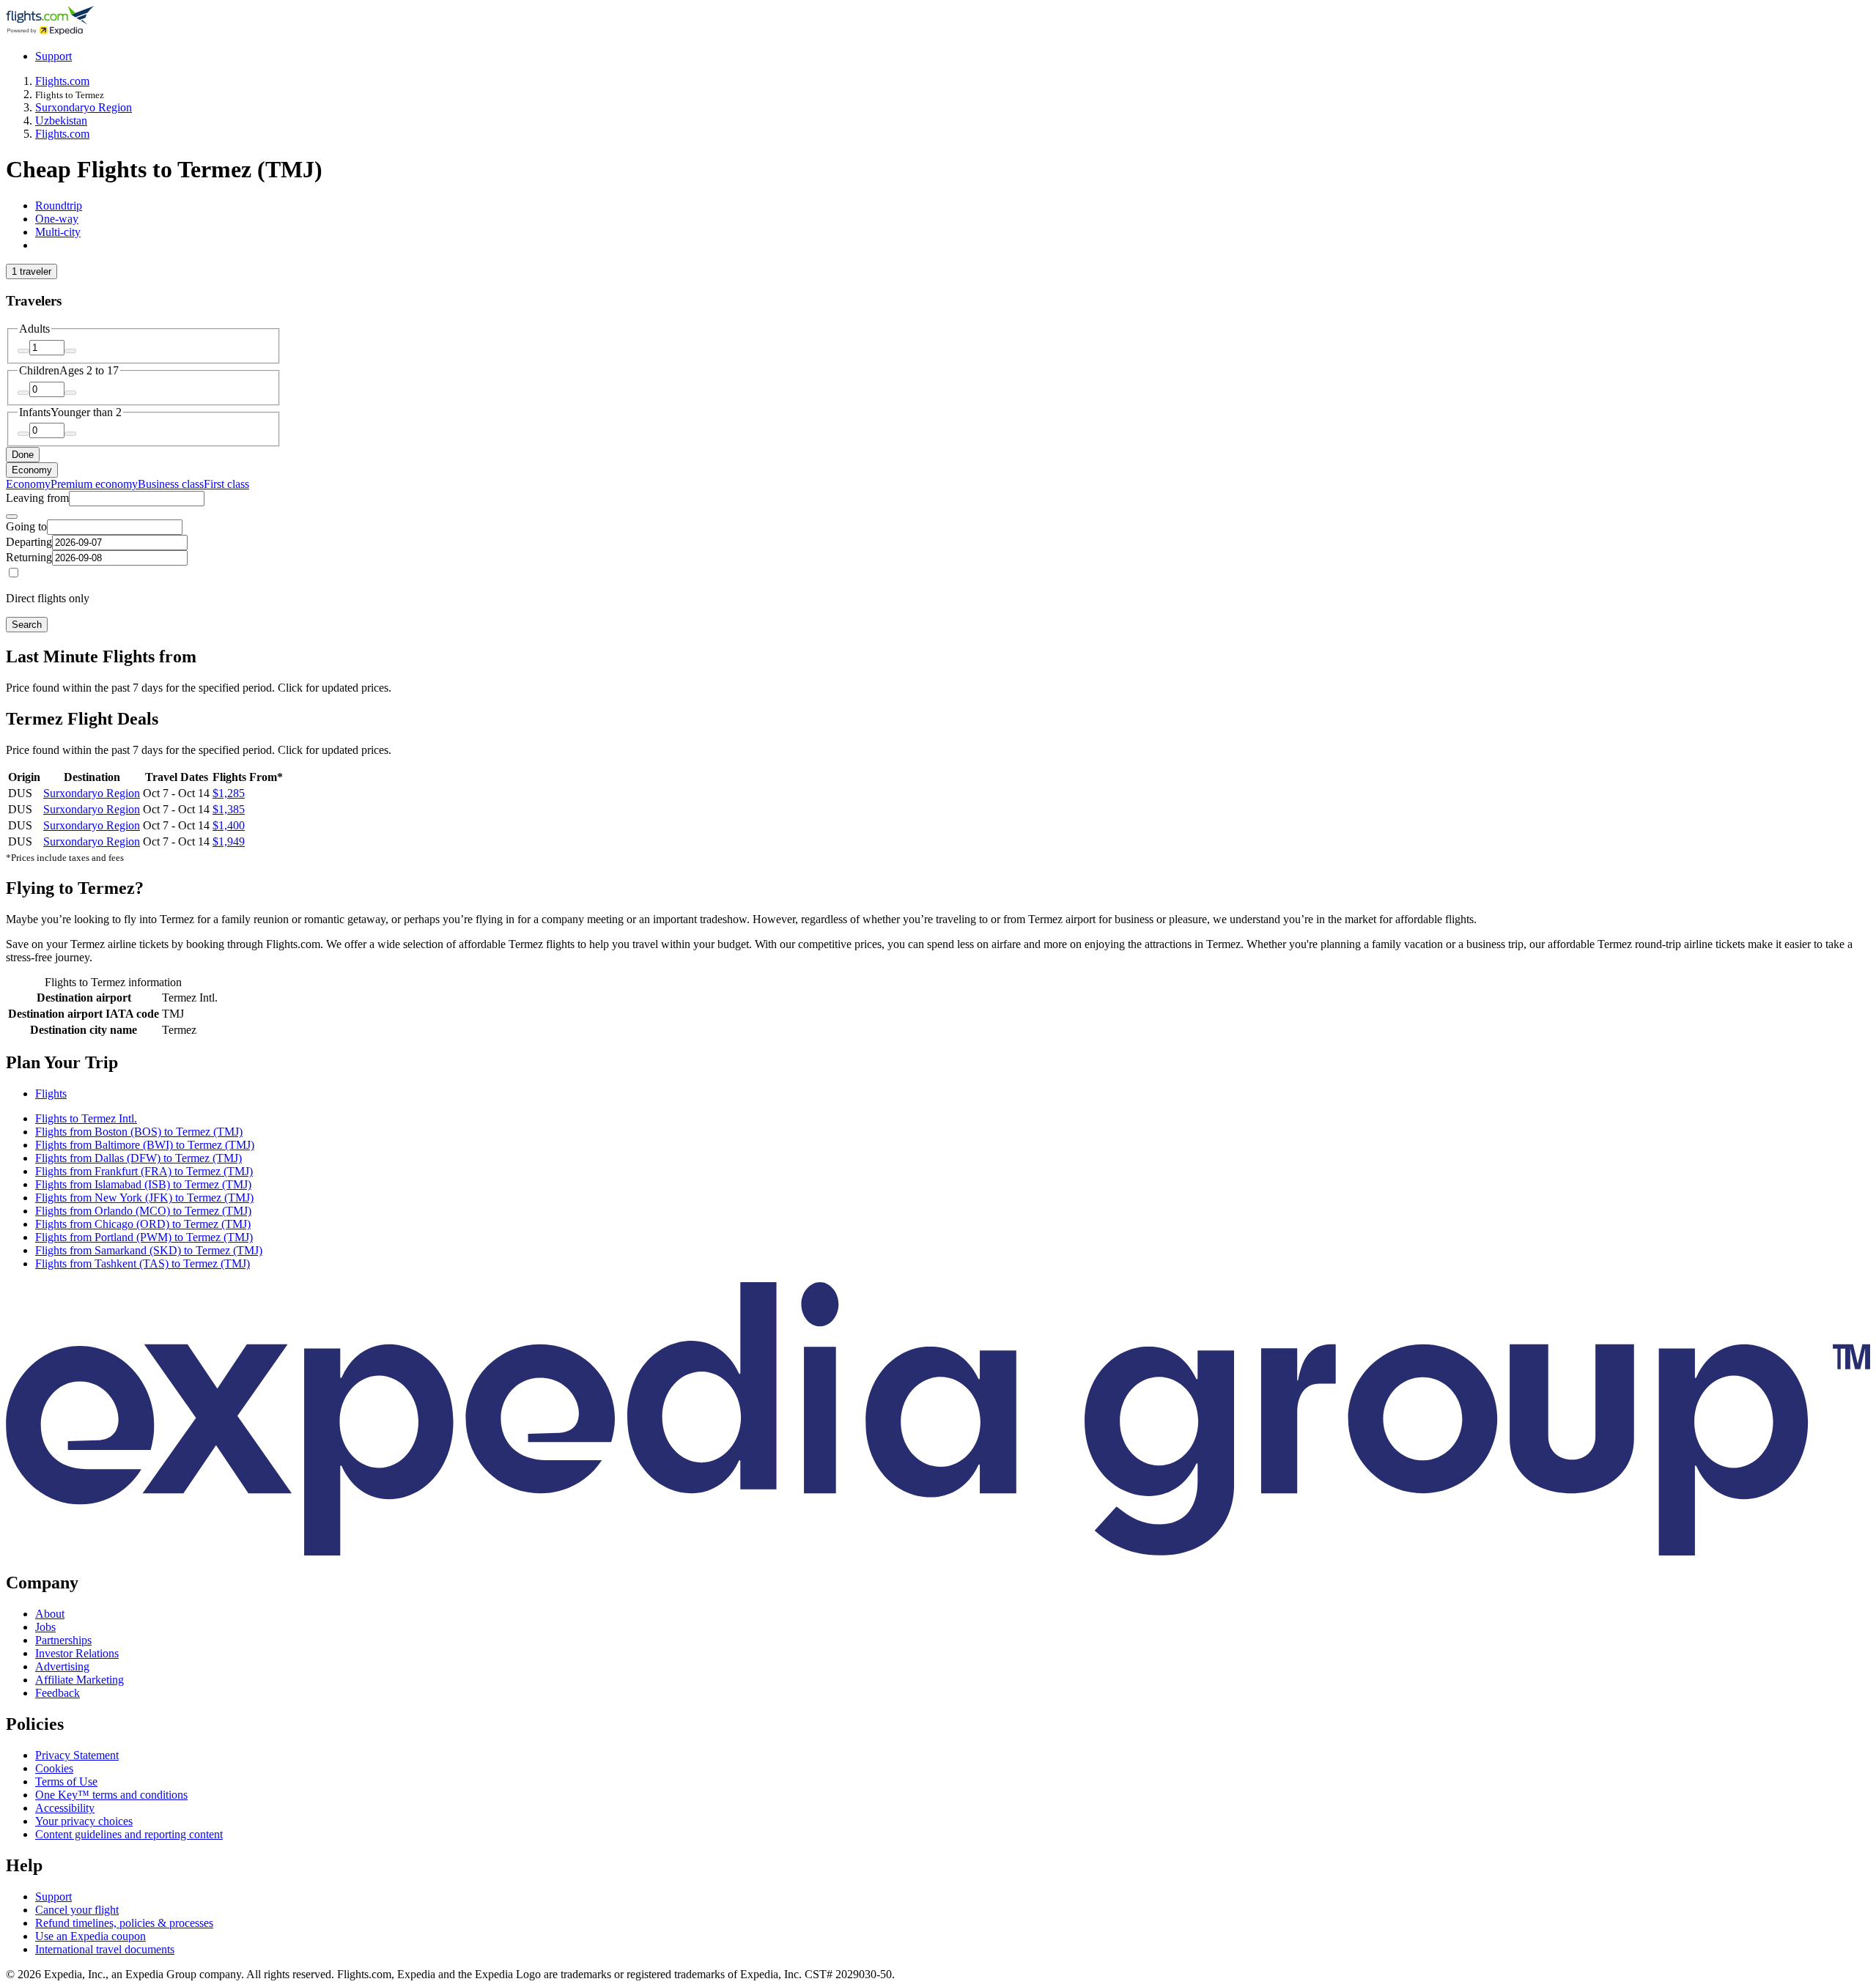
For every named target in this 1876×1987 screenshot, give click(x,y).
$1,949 (229, 841)
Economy (32, 470)
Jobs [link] (45, 1627)
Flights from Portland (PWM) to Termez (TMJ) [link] (144, 1237)
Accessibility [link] (65, 1808)
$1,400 (229, 825)
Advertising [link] (62, 1666)
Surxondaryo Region (92, 793)
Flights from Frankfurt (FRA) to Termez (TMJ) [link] (144, 1171)
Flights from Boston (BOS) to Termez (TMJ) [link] (139, 1132)
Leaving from (37, 498)
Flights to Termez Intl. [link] (86, 1118)
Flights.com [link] (62, 81)
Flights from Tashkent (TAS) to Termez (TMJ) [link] (143, 1263)
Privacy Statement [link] (77, 1755)
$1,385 (229, 809)
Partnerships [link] (63, 1640)
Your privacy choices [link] (84, 1821)
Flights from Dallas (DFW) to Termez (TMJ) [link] (139, 1158)
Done (23, 455)
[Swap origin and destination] (12, 517)
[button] (938, 1063)
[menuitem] (28, 484)
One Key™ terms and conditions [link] (111, 1795)
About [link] (50, 1614)
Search (27, 625)
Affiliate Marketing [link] (80, 1680)
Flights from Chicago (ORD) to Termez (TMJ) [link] (143, 1224)
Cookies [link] (54, 1768)
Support (53, 56)
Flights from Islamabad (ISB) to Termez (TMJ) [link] (143, 1184)
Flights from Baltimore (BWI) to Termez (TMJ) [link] (145, 1145)
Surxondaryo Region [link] (84, 107)
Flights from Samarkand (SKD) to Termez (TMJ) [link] (149, 1250)
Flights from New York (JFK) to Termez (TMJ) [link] (144, 1198)
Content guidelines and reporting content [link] (129, 1834)
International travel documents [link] (105, 1949)
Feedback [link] (58, 1693)
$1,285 (229, 793)
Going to (26, 526)
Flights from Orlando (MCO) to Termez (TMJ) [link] (143, 1211)
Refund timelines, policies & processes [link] (124, 1923)
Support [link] (53, 1897)
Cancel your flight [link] (77, 1910)
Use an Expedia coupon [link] (91, 1936)
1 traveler (32, 271)
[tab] (59, 206)
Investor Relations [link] (77, 1653)
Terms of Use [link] (66, 1781)
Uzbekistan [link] (61, 121)
